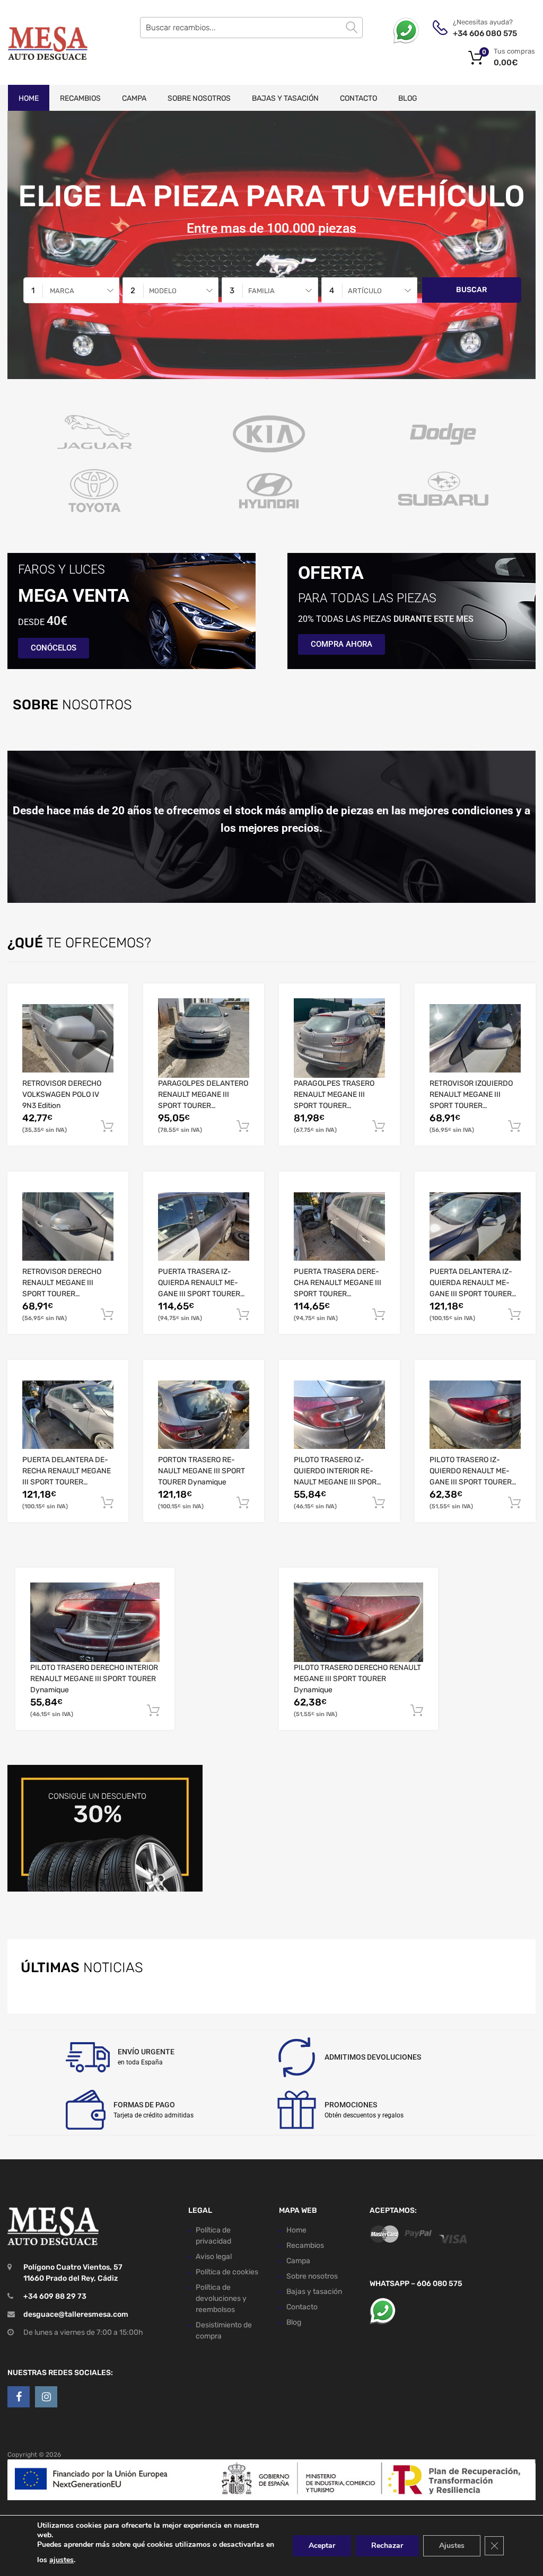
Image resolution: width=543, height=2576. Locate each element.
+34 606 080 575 (479, 33)
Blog (408, 98)
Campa (134, 98)
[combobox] (71, 290)
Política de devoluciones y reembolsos (221, 2298)
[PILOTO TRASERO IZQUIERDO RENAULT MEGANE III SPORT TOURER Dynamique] (475, 1415)
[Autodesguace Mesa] (48, 42)
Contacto (358, 98)
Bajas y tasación (285, 98)
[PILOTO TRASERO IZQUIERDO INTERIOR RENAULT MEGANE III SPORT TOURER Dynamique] (339, 1415)
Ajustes (452, 2546)
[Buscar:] (251, 28)
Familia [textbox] (261, 291)
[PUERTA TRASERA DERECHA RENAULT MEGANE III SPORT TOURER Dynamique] (339, 1227)
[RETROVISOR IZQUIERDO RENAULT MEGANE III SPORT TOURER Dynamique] (475, 1038)
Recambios (80, 98)
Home (29, 98)
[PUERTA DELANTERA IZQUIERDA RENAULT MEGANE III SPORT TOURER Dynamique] (475, 1227)
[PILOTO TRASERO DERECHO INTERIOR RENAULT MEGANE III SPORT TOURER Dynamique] (95, 1623)
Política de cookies (227, 2272)
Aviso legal (214, 2257)
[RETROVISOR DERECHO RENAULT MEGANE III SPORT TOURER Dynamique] (68, 1227)
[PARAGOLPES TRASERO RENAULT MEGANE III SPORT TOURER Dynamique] (339, 1038)
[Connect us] (19, 2397)
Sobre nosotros (199, 98)
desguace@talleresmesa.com (76, 2314)
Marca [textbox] (62, 291)
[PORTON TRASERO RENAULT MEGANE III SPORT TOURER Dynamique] (204, 1415)
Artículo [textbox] (365, 291)
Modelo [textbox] (163, 291)
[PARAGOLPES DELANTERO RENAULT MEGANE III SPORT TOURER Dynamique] (204, 1038)
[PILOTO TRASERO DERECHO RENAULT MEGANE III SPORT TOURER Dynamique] (358, 1623)
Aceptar (322, 2546)
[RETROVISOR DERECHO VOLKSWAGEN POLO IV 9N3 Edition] (68, 1038)
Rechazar (387, 2546)
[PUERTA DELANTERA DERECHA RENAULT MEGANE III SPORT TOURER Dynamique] (68, 1415)
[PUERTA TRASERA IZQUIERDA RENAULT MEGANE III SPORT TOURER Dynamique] (204, 1227)
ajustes (62, 2560)
